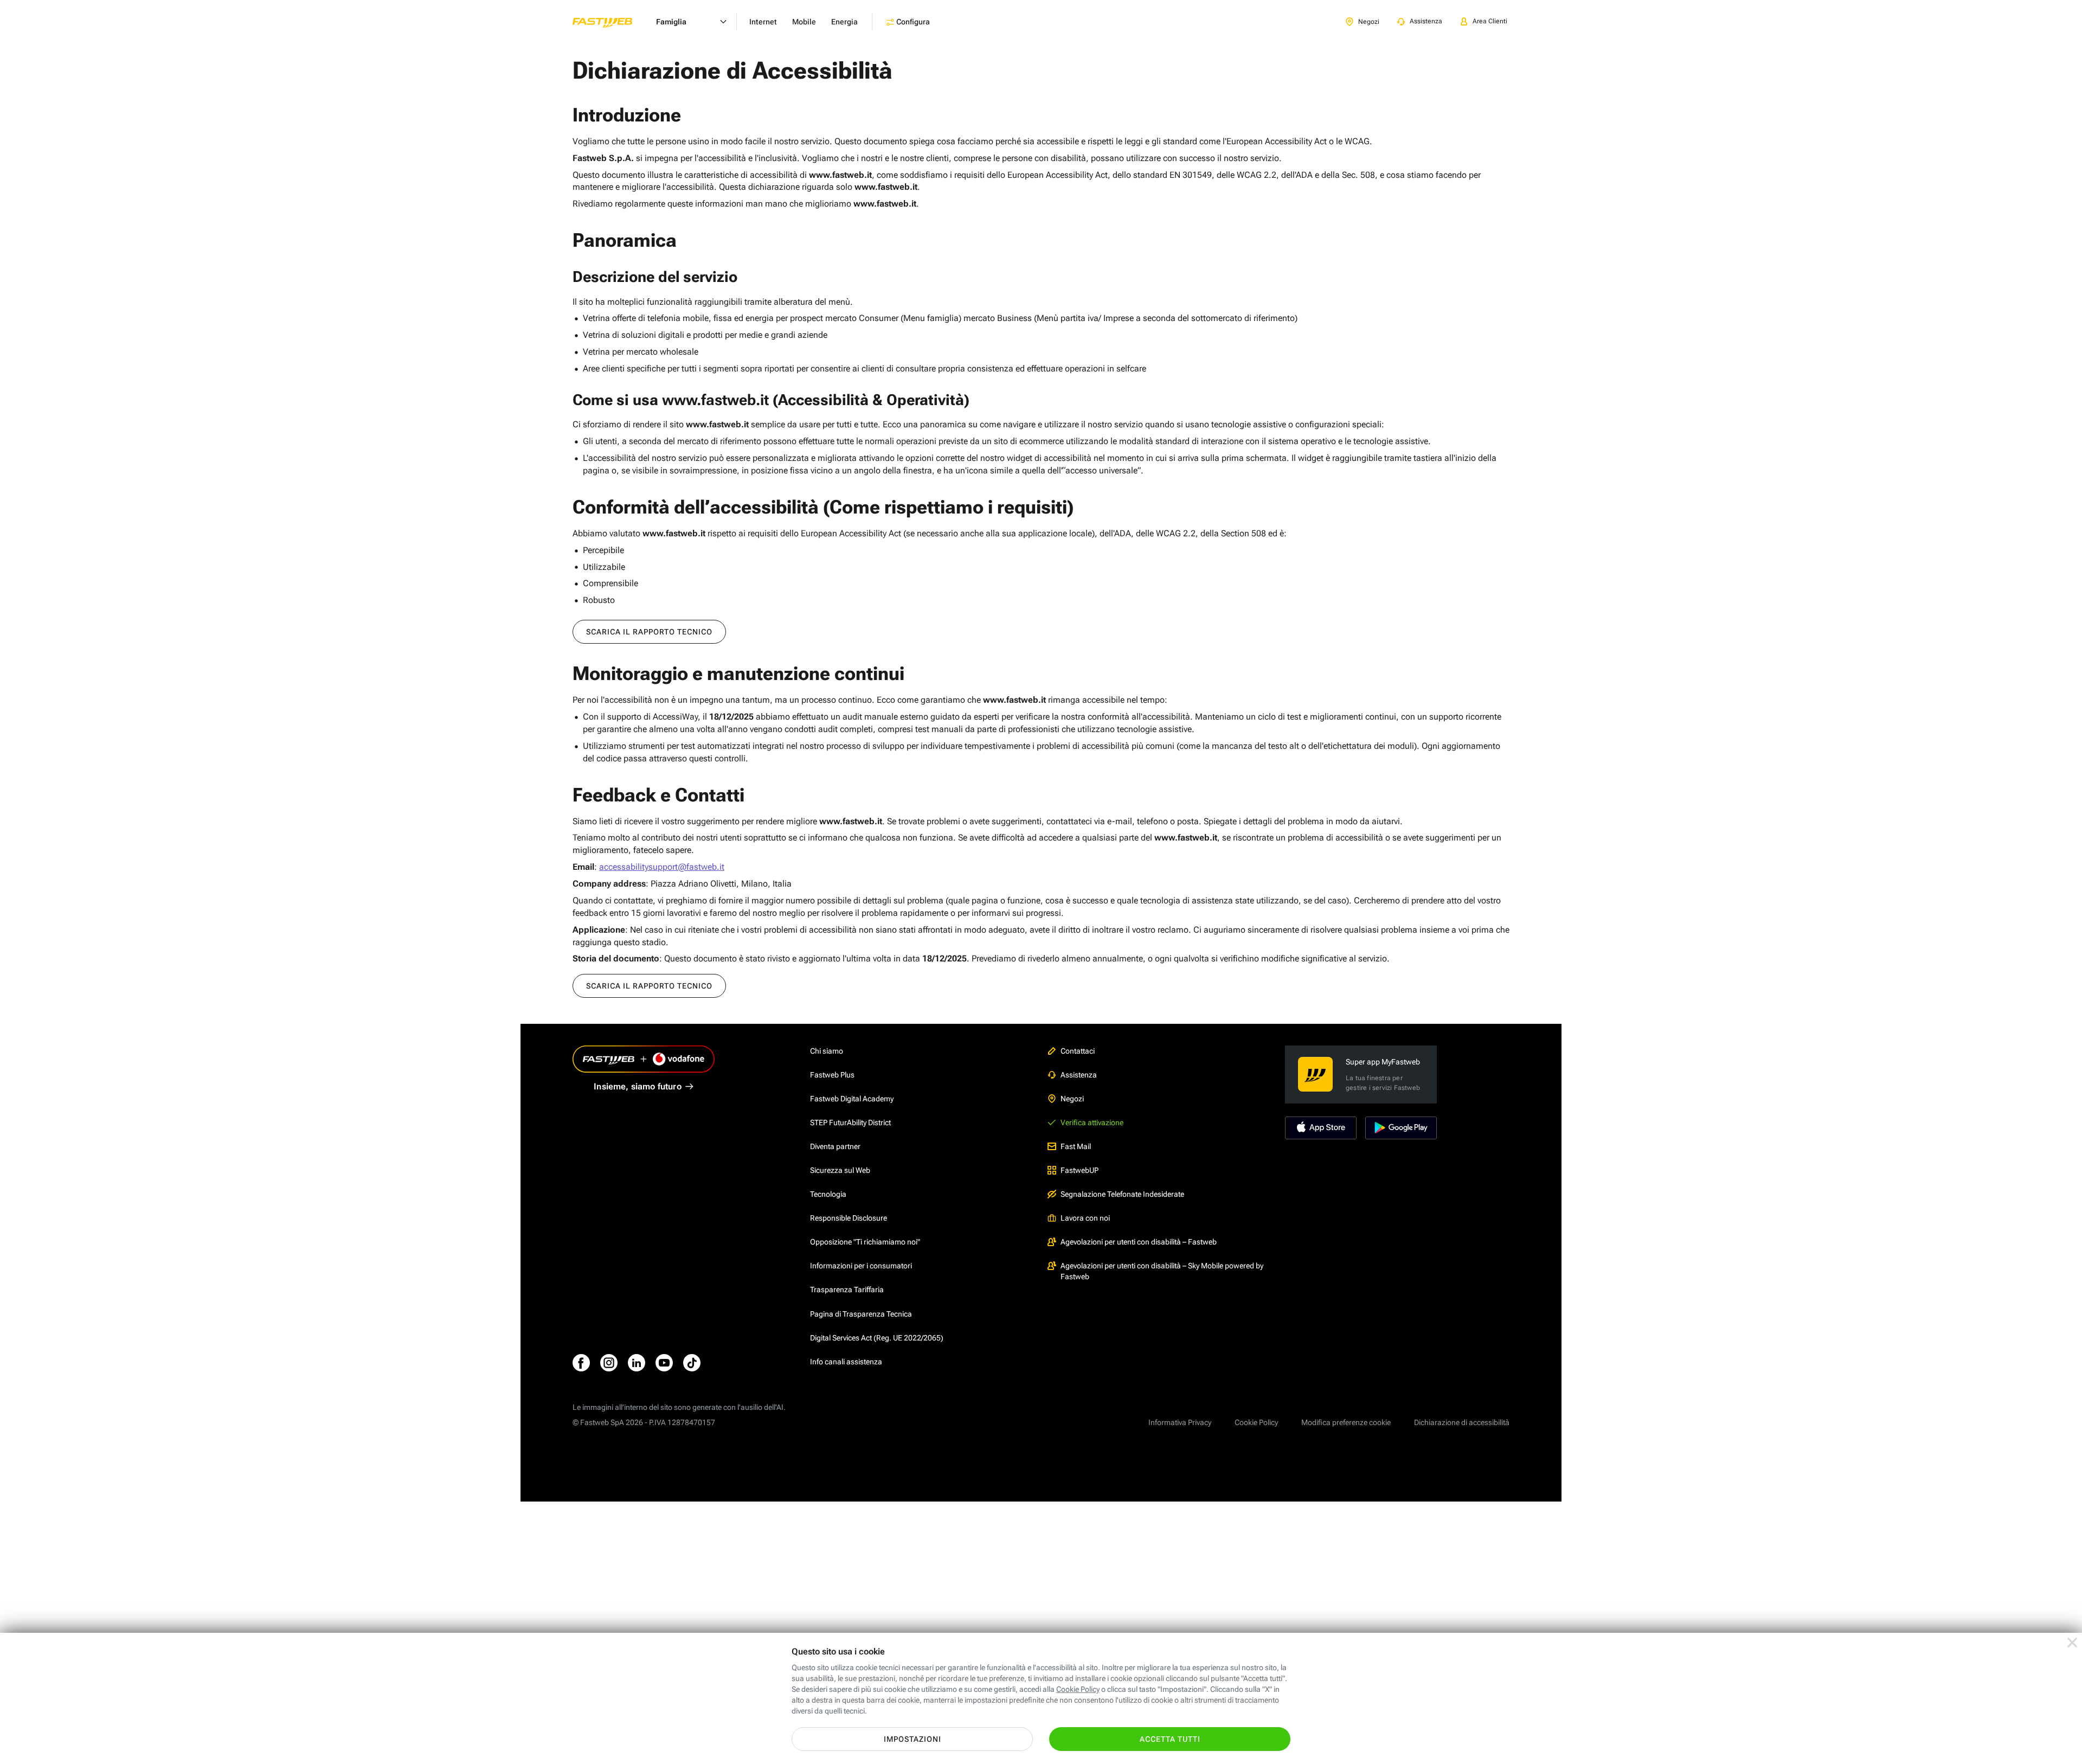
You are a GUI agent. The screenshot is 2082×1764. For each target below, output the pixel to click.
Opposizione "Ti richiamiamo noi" (865, 1242)
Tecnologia (828, 1194)
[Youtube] (664, 1363)
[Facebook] (581, 1363)
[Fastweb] (611, 22)
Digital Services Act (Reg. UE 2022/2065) (877, 1338)
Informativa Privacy (1180, 1422)
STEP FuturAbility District (850, 1122)
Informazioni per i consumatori (861, 1266)
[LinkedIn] (637, 1363)
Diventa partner (835, 1146)
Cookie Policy (1256, 1422)
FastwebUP (1079, 1170)
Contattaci (1078, 1051)
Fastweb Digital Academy (852, 1099)
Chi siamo (827, 1051)
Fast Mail (1076, 1146)
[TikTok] (692, 1363)
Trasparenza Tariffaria (847, 1290)
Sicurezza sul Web (840, 1170)
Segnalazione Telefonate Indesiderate (1122, 1194)
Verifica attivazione (1092, 1122)
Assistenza (1079, 1075)
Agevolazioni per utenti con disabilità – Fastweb (1139, 1242)
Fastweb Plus (832, 1075)
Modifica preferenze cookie (1346, 1422)
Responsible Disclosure (849, 1218)
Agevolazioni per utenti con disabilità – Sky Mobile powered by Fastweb (1162, 1271)
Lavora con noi (1085, 1218)
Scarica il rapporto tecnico (649, 632)
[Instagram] (609, 1363)
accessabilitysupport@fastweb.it (662, 867)
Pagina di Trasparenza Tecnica (861, 1314)
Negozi (1072, 1099)
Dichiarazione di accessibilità (1462, 1422)
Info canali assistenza (846, 1362)
